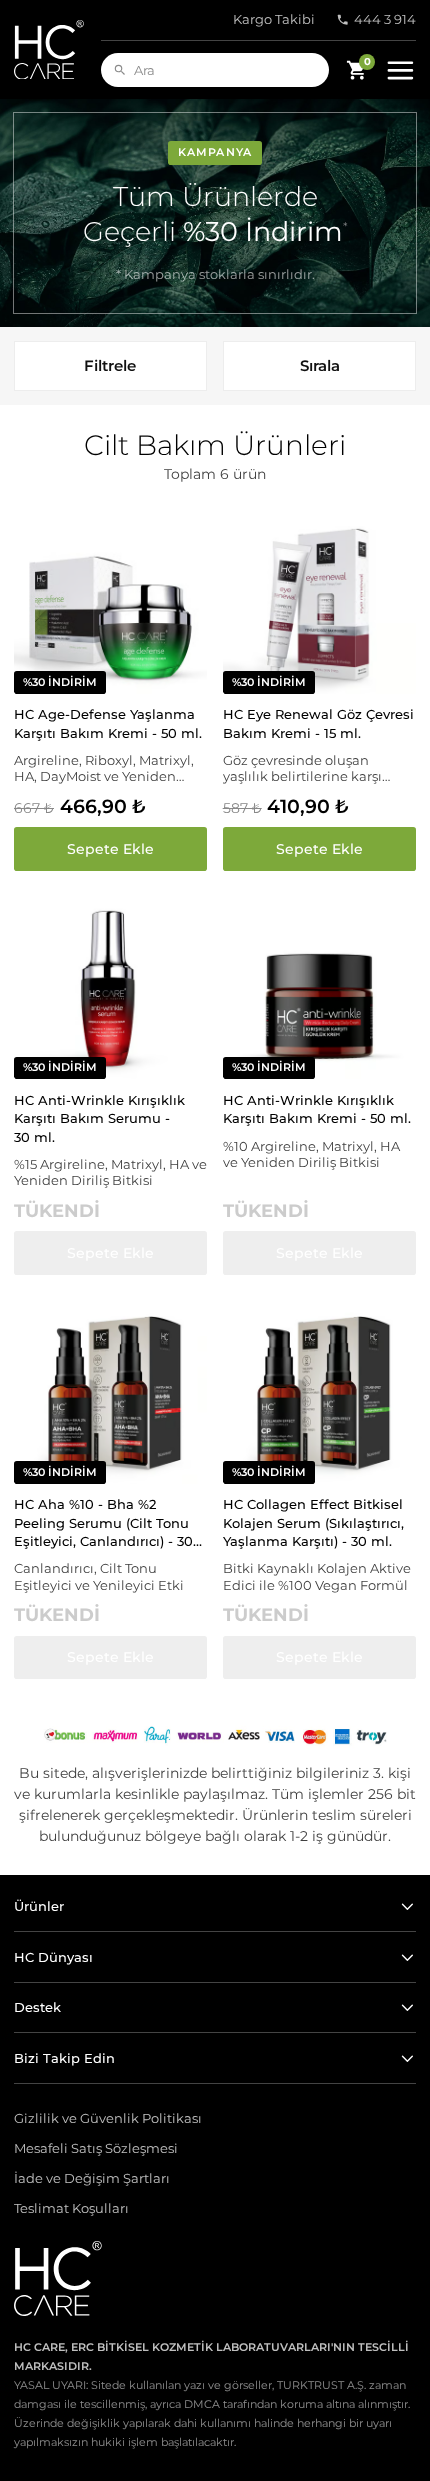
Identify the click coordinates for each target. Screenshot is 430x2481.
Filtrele (110, 365)
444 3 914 (385, 19)
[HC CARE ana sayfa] (57, 49)
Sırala (320, 365)
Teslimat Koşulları (71, 2208)
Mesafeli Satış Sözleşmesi (96, 2148)
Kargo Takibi (274, 19)
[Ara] (120, 70)
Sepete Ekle (110, 849)
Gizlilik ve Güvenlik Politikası (108, 2118)
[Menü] (400, 70)
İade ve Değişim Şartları (92, 2178)
